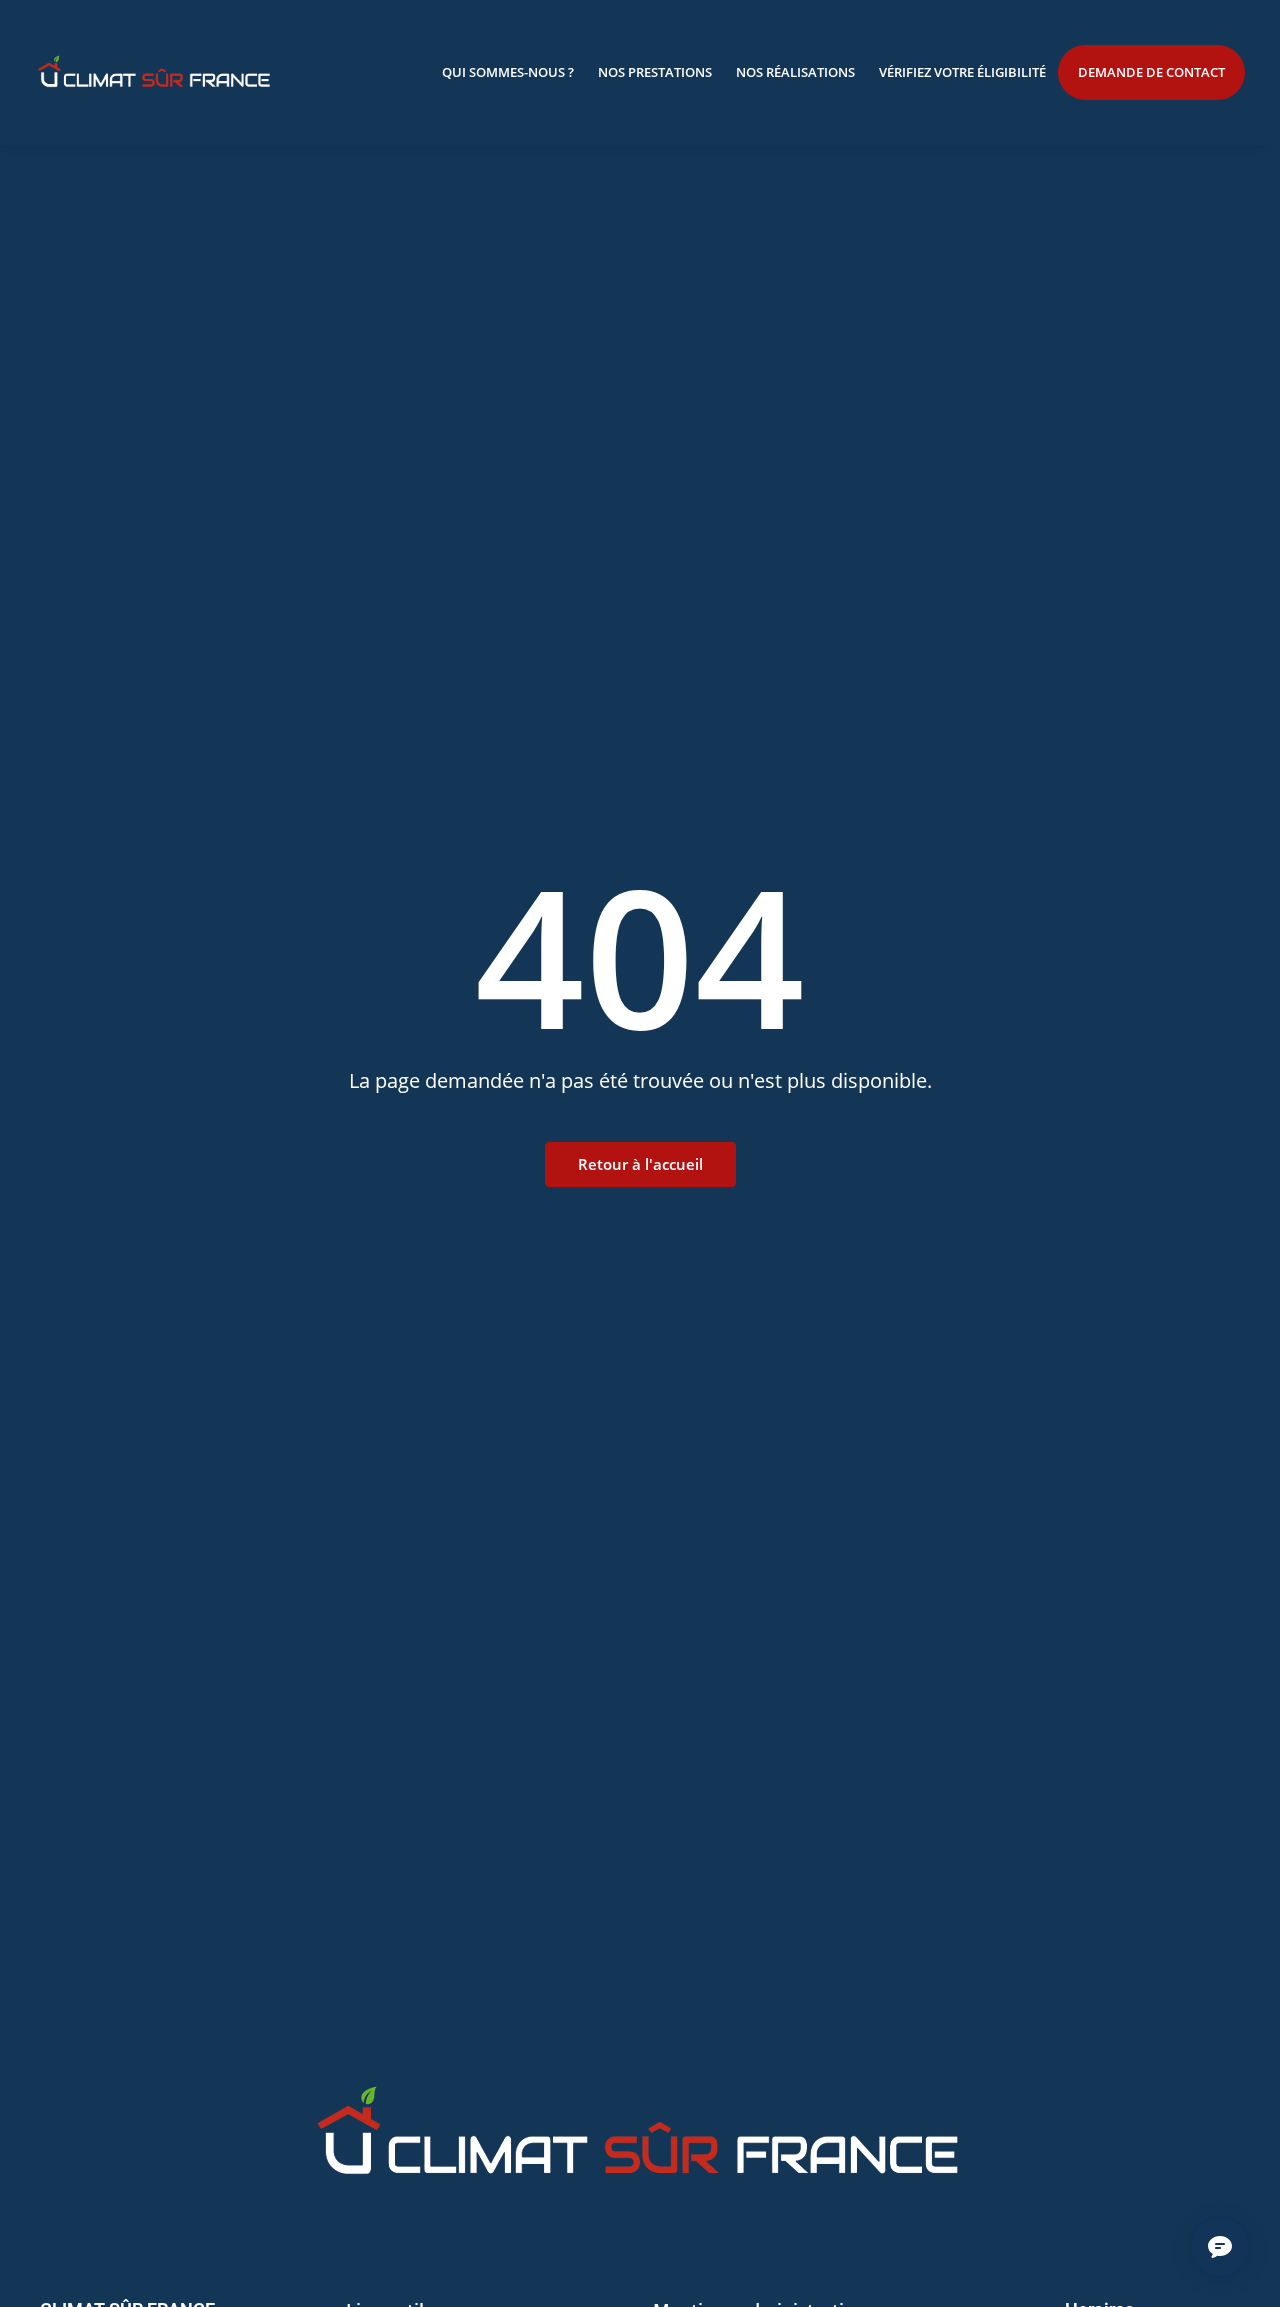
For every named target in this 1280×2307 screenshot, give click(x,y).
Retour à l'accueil (640, 1164)
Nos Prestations (655, 72)
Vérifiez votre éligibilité (962, 72)
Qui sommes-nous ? (508, 72)
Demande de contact (1151, 72)
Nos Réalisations (795, 72)
